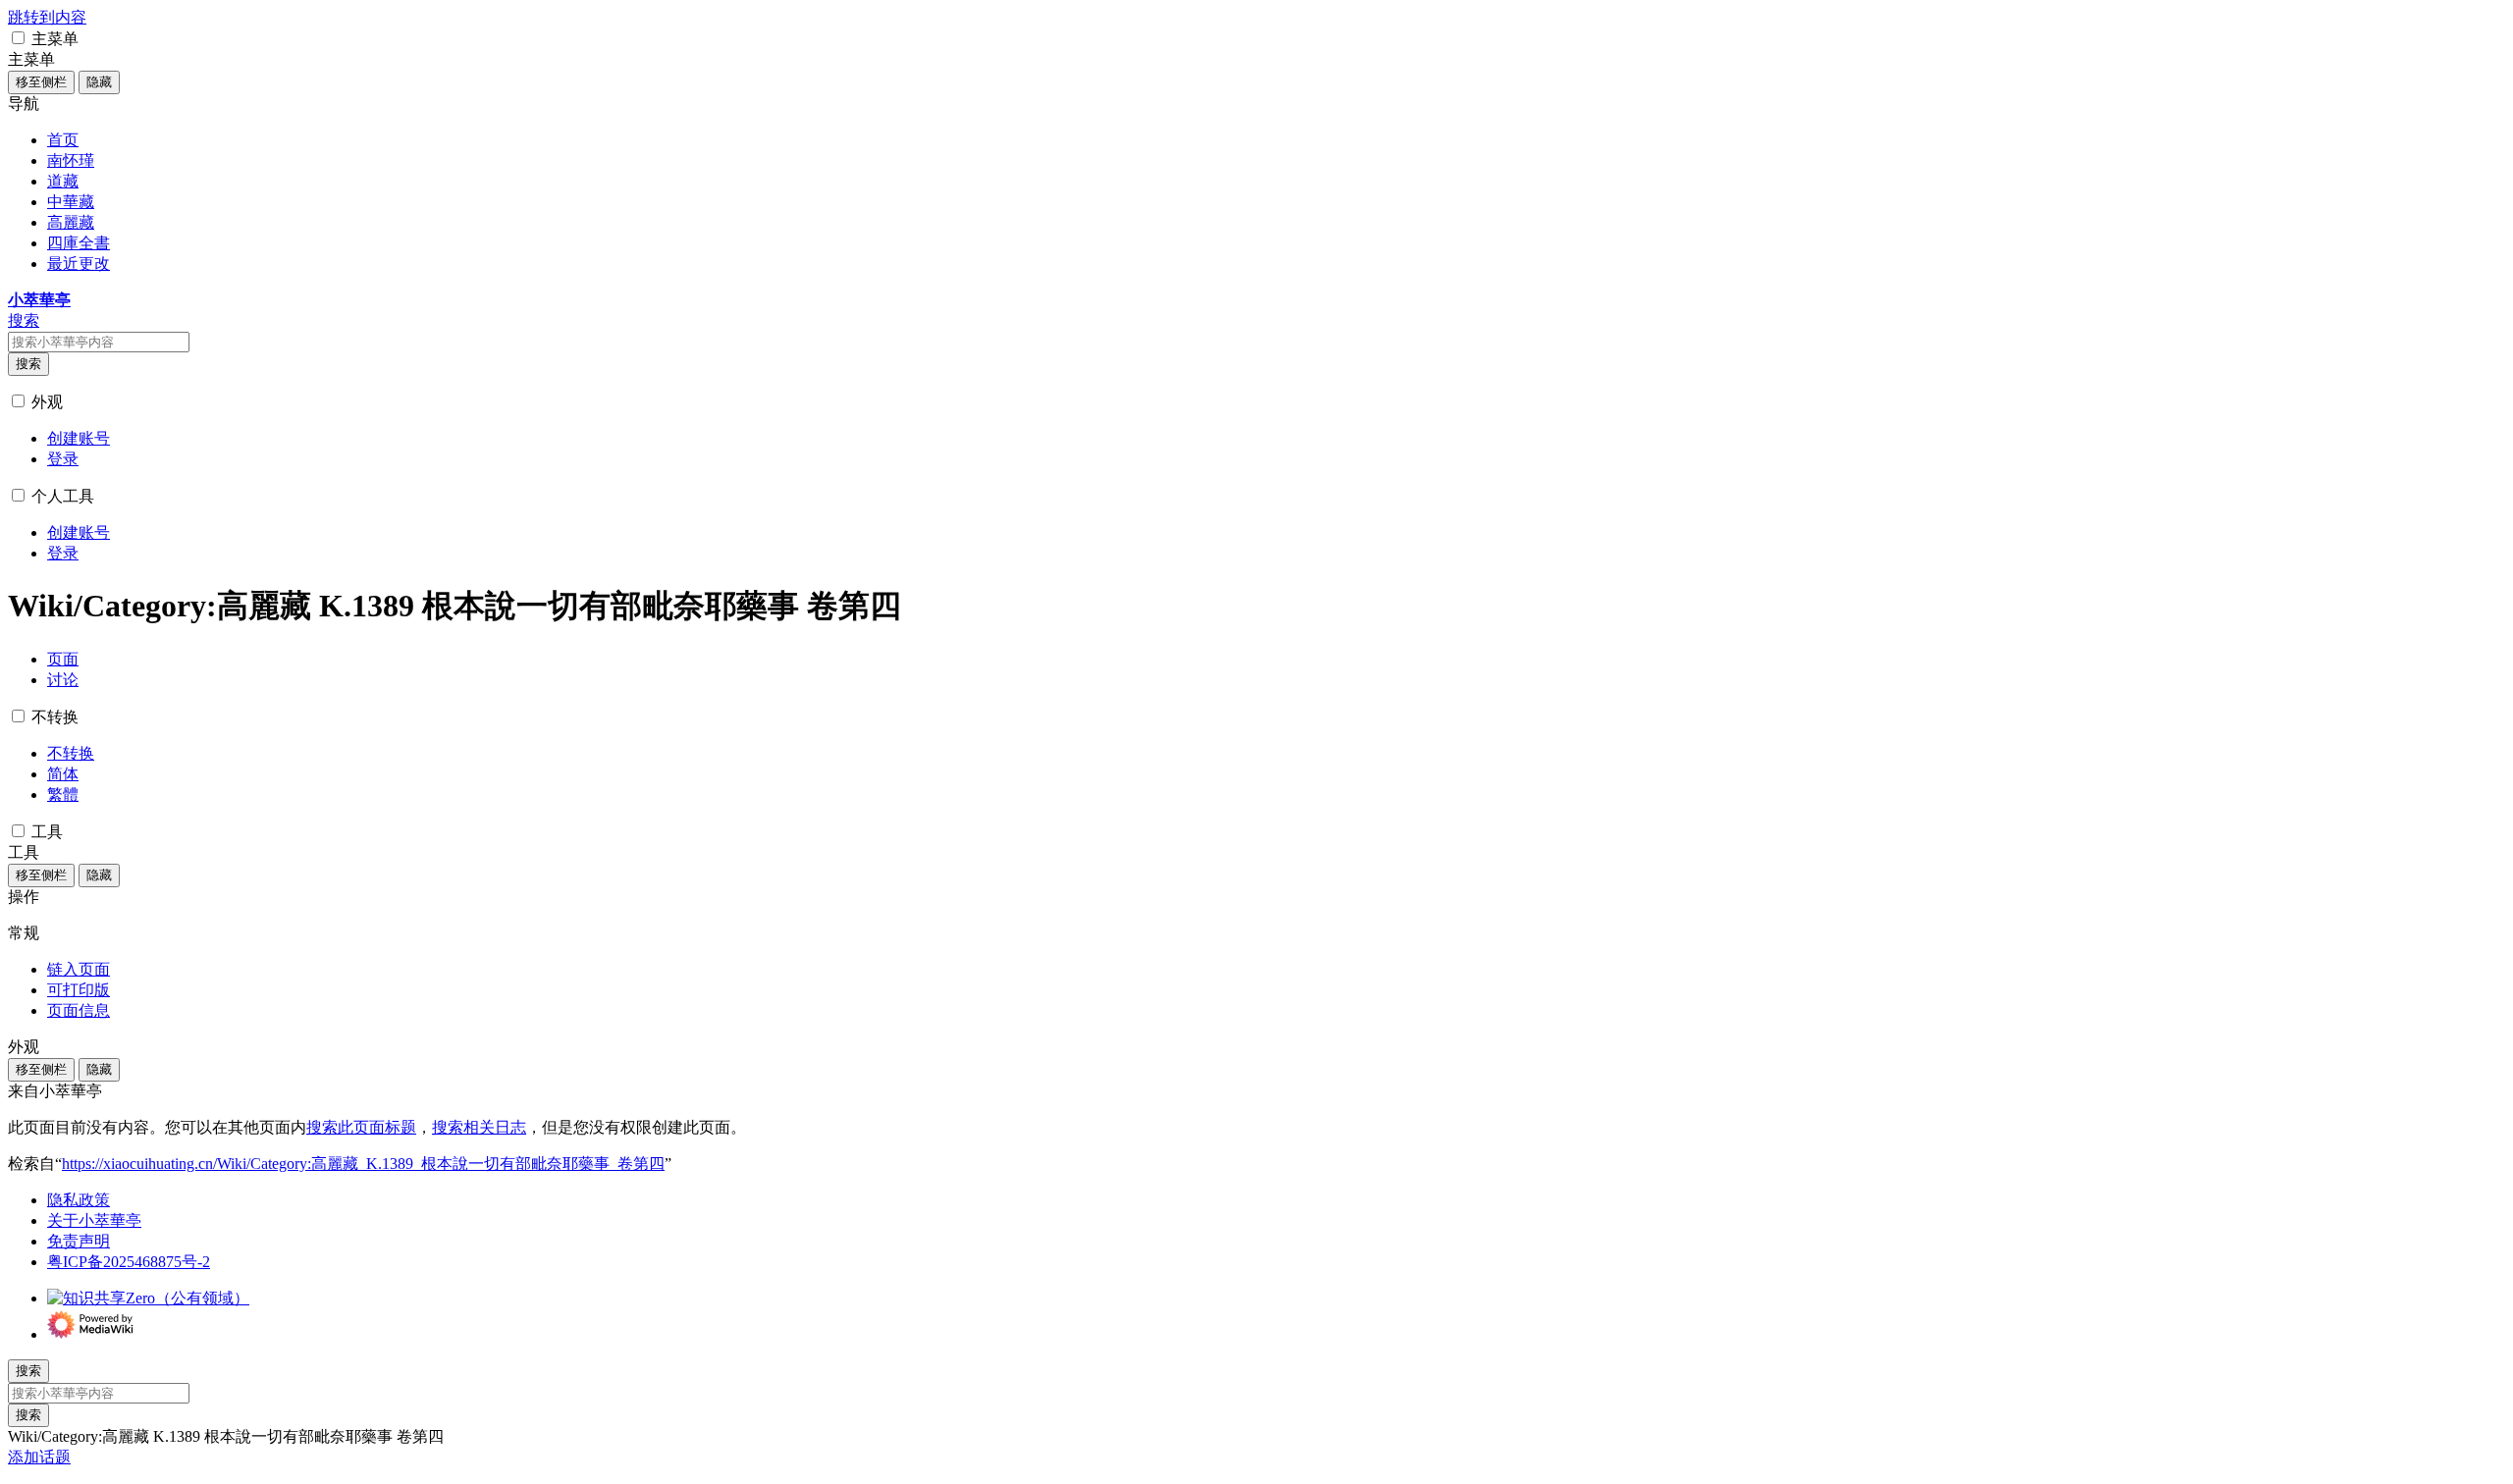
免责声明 (79, 1241)
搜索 (28, 364)
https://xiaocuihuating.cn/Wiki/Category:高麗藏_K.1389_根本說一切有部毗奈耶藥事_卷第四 (363, 1164)
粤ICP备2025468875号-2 (129, 1262)
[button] (18, 38)
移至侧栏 (41, 82)
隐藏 (99, 82)
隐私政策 (79, 1200)
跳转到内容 (47, 17)
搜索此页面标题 (361, 1127)
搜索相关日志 (479, 1127)
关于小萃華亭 (94, 1220)
